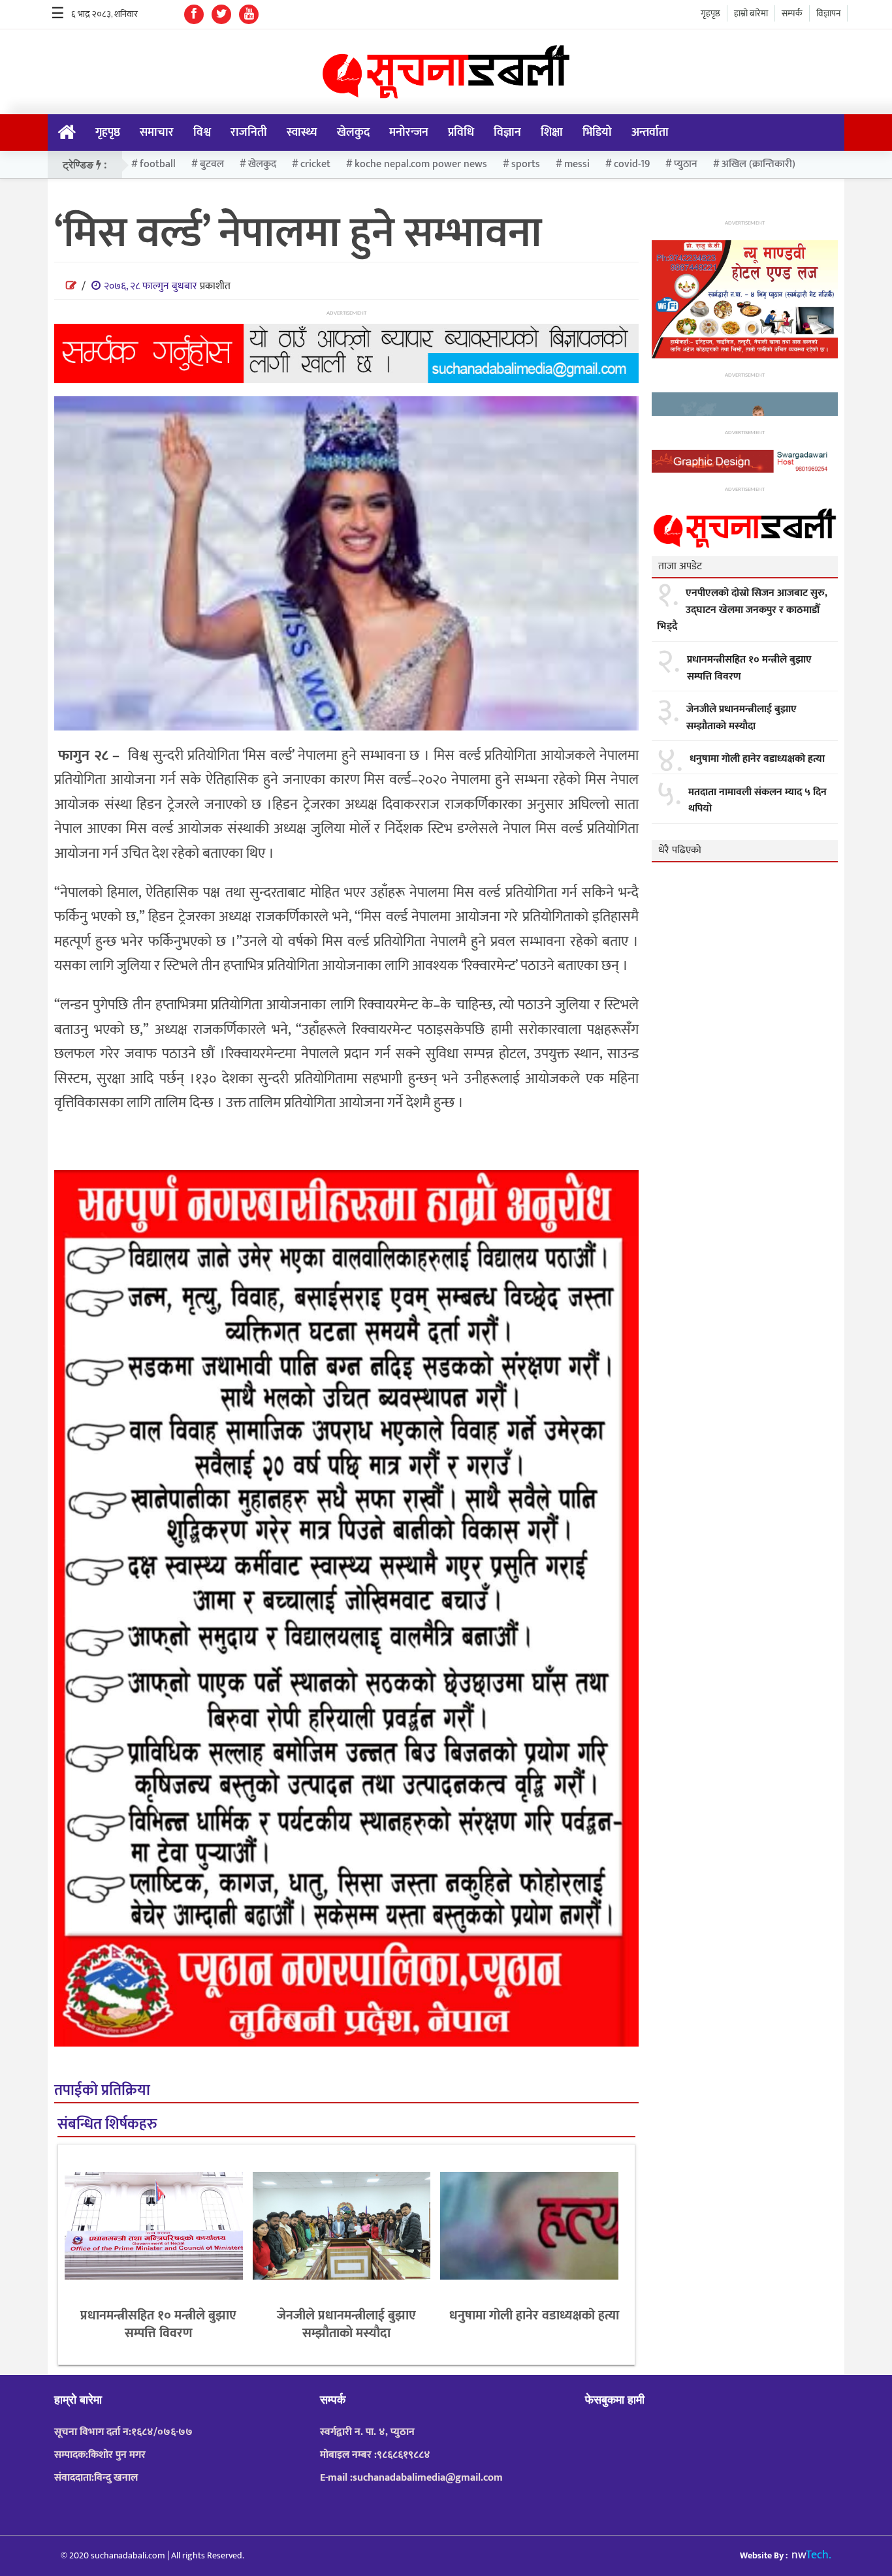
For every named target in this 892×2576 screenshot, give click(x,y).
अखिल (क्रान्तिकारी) (758, 164)
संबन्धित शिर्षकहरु (107, 2125)
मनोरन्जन (409, 133)
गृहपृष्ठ (710, 13)
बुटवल (212, 164)
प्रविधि (461, 133)
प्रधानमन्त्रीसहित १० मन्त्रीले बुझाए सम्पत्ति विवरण (158, 2324)
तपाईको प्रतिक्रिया (102, 2091)
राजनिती (249, 133)
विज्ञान (507, 133)
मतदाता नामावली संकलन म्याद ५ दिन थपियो (757, 801)
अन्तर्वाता (650, 133)
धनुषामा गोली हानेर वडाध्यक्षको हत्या (534, 2316)
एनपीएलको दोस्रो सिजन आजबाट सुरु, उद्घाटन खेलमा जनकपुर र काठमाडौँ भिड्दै (742, 610)
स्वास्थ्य (302, 133)
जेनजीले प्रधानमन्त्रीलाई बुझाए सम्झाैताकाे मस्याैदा (346, 2324)
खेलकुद (353, 133)
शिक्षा (552, 133)
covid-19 (632, 164)
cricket (315, 164)
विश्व (202, 133)
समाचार (157, 133)
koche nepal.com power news (421, 164)
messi (577, 164)
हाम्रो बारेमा (751, 13)
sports (526, 164)
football (158, 164)
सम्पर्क (792, 13)
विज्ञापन (828, 13)
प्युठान (686, 164)
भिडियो (597, 133)
